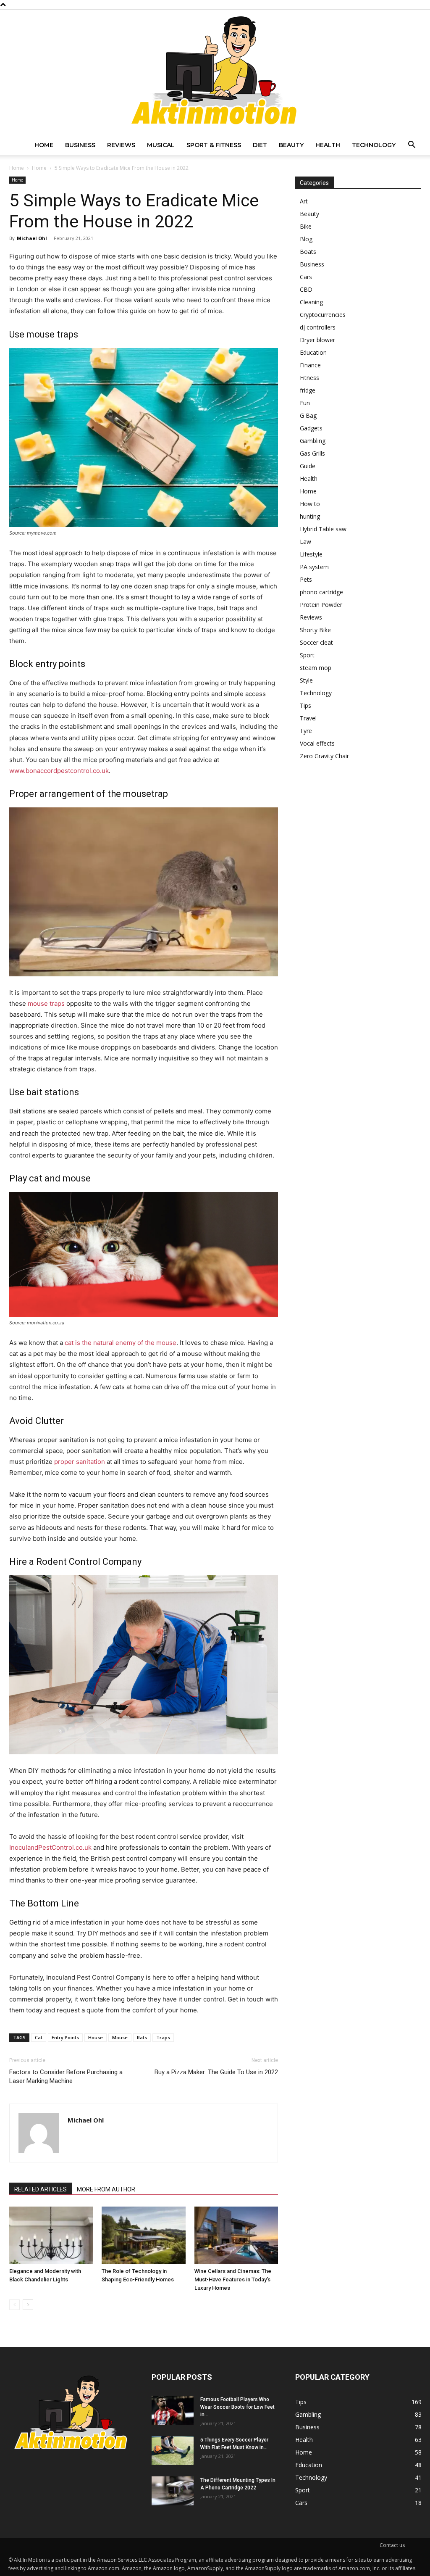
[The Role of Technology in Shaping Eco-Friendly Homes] (143, 2235)
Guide (308, 466)
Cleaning (311, 302)
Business (80, 145)
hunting (310, 516)
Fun (305, 403)
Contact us (392, 2545)
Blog (306, 239)
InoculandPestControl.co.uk (50, 1847)
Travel (308, 718)
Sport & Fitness (214, 145)
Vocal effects (317, 743)
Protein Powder (321, 605)
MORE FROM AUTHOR (106, 2189)
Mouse (120, 2037)
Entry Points (65, 2037)
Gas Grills (312, 453)
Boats (308, 252)
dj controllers (318, 327)
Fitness (309, 378)
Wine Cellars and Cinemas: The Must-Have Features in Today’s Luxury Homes (233, 2279)
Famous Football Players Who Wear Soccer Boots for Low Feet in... (237, 2407)
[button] (412, 146)
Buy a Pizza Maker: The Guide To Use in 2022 (216, 2072)
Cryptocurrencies (323, 315)
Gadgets (311, 428)
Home (44, 145)
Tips (305, 705)
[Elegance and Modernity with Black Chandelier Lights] (51, 2235)
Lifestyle (311, 554)
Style (306, 680)
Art (304, 201)
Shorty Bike (315, 630)
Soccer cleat (316, 642)
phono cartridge (321, 592)
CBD (306, 289)
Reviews (121, 145)
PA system (314, 567)
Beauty (291, 145)
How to (310, 504)
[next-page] (28, 2305)
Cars (306, 277)
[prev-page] (14, 2305)
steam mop (316, 668)
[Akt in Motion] (215, 72)
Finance (310, 365)
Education (313, 352)
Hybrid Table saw (323, 529)
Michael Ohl (32, 238)
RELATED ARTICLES (41, 2189)
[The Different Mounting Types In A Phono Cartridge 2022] (173, 2491)
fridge (308, 390)
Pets (306, 579)
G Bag (308, 415)
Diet (260, 145)
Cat (39, 2037)
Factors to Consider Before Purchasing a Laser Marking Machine (66, 2076)
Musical (161, 145)
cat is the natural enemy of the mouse (121, 1343)
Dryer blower (317, 340)
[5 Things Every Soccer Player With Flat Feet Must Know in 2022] (173, 2451)
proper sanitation (80, 1462)
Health (328, 145)
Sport (307, 655)
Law (305, 542)
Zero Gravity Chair (324, 756)
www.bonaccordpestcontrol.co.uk (59, 771)
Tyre (306, 731)
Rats (142, 2037)
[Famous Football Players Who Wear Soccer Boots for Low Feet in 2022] (173, 2410)
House (96, 2037)
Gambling (313, 441)
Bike (306, 226)
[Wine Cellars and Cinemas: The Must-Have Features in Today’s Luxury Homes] (236, 2235)
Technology (374, 145)
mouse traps (46, 1003)
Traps (163, 2037)
